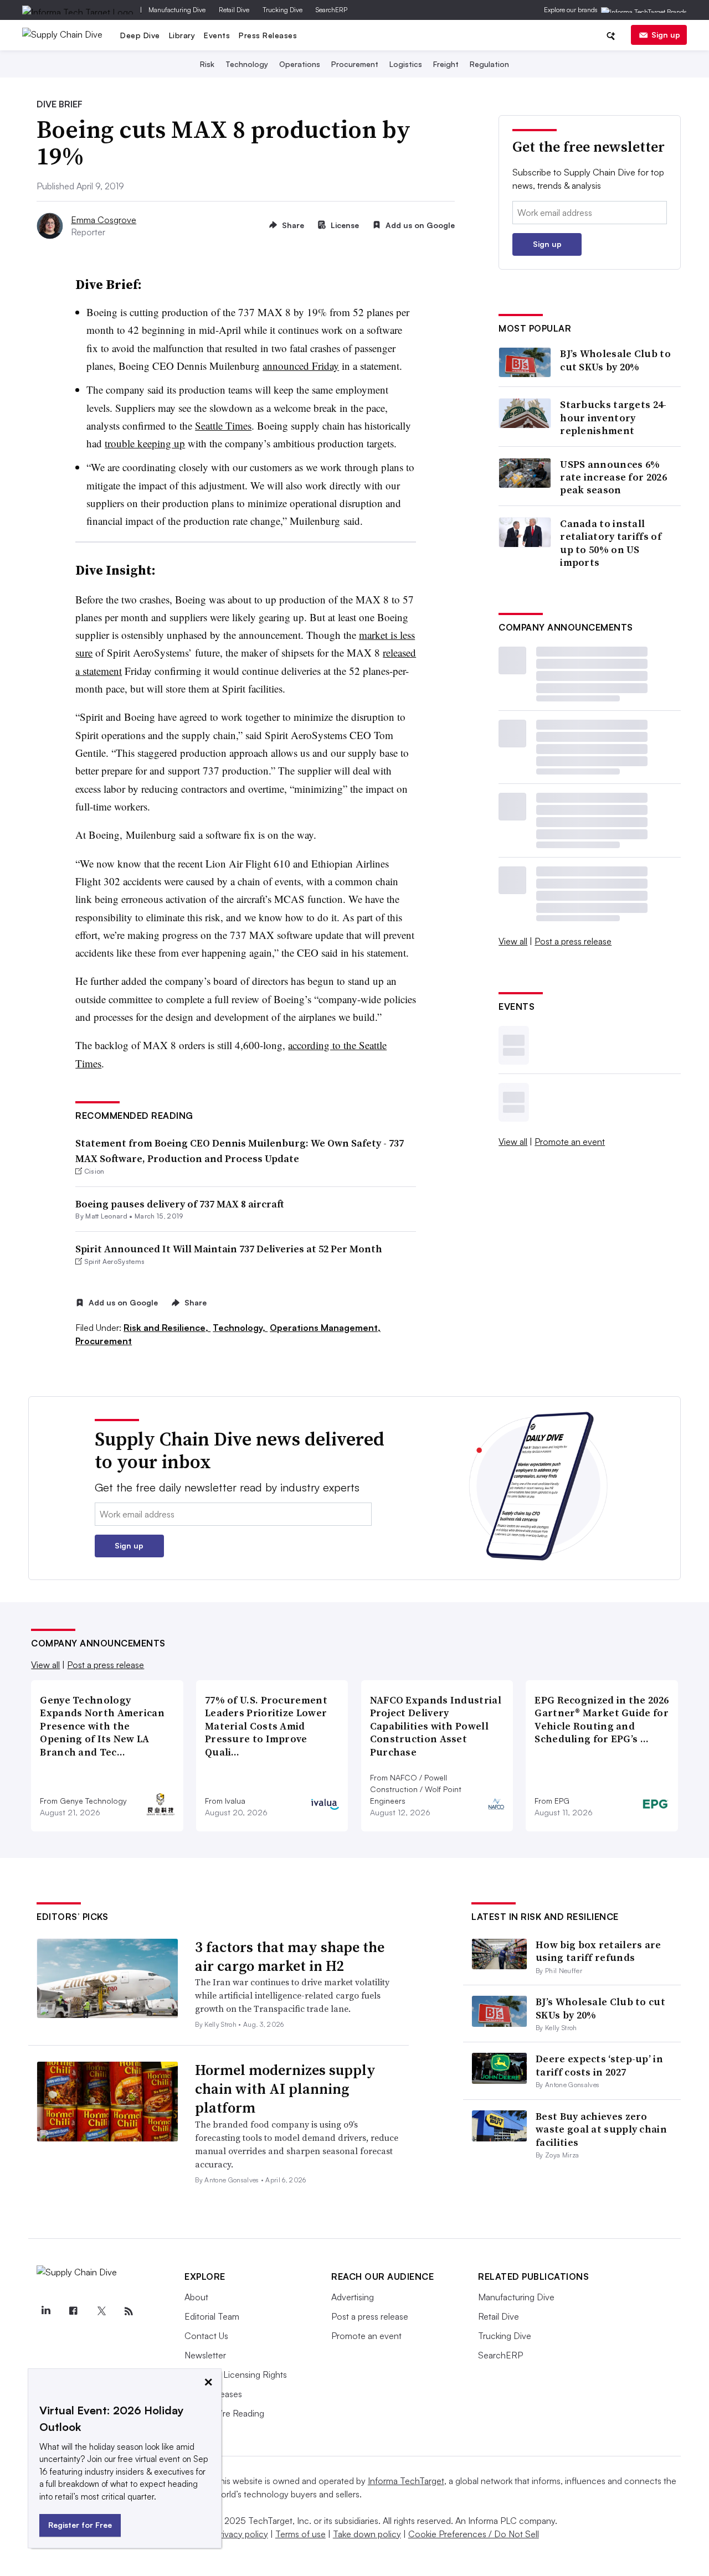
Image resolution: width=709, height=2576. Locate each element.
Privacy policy (241, 2534)
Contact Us (206, 2336)
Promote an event (570, 1142)
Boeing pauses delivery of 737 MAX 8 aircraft (180, 1204)
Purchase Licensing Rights (236, 2374)
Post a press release (573, 941)
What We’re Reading (224, 2413)
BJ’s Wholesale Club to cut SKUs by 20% (615, 360)
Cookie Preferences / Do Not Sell (474, 2534)
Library (182, 35)
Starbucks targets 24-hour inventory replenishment (613, 417)
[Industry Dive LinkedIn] (45, 2311)
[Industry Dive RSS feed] (129, 2311)
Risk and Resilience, (167, 1328)
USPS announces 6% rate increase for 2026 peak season (613, 477)
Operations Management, (325, 1328)
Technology (247, 64)
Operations (300, 64)
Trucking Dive (282, 10)
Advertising (353, 2297)
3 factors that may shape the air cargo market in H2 (290, 1956)
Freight (446, 64)
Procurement (355, 64)
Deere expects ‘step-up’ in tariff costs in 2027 (599, 2065)
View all (513, 941)
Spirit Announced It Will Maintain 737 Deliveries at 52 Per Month (229, 1249)
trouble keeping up (145, 443)
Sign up (666, 35)
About (196, 2297)
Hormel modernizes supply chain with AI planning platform (285, 2089)
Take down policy (367, 2534)
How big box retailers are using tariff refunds (598, 1951)
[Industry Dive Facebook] (73, 2311)
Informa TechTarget (406, 2481)
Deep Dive (140, 35)
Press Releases (268, 35)
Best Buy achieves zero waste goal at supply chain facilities (601, 2129)
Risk (207, 64)
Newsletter (205, 2355)
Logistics (406, 64)
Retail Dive (234, 10)
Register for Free (80, 2525)
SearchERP (332, 10)
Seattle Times (223, 425)
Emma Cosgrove (104, 220)
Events (217, 35)
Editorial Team (212, 2316)
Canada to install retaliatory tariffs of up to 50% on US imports (611, 543)
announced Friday (301, 366)
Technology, (240, 1328)
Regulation (489, 64)
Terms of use (300, 2534)
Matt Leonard (106, 1216)
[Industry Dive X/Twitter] (101, 2311)
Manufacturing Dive (177, 10)
